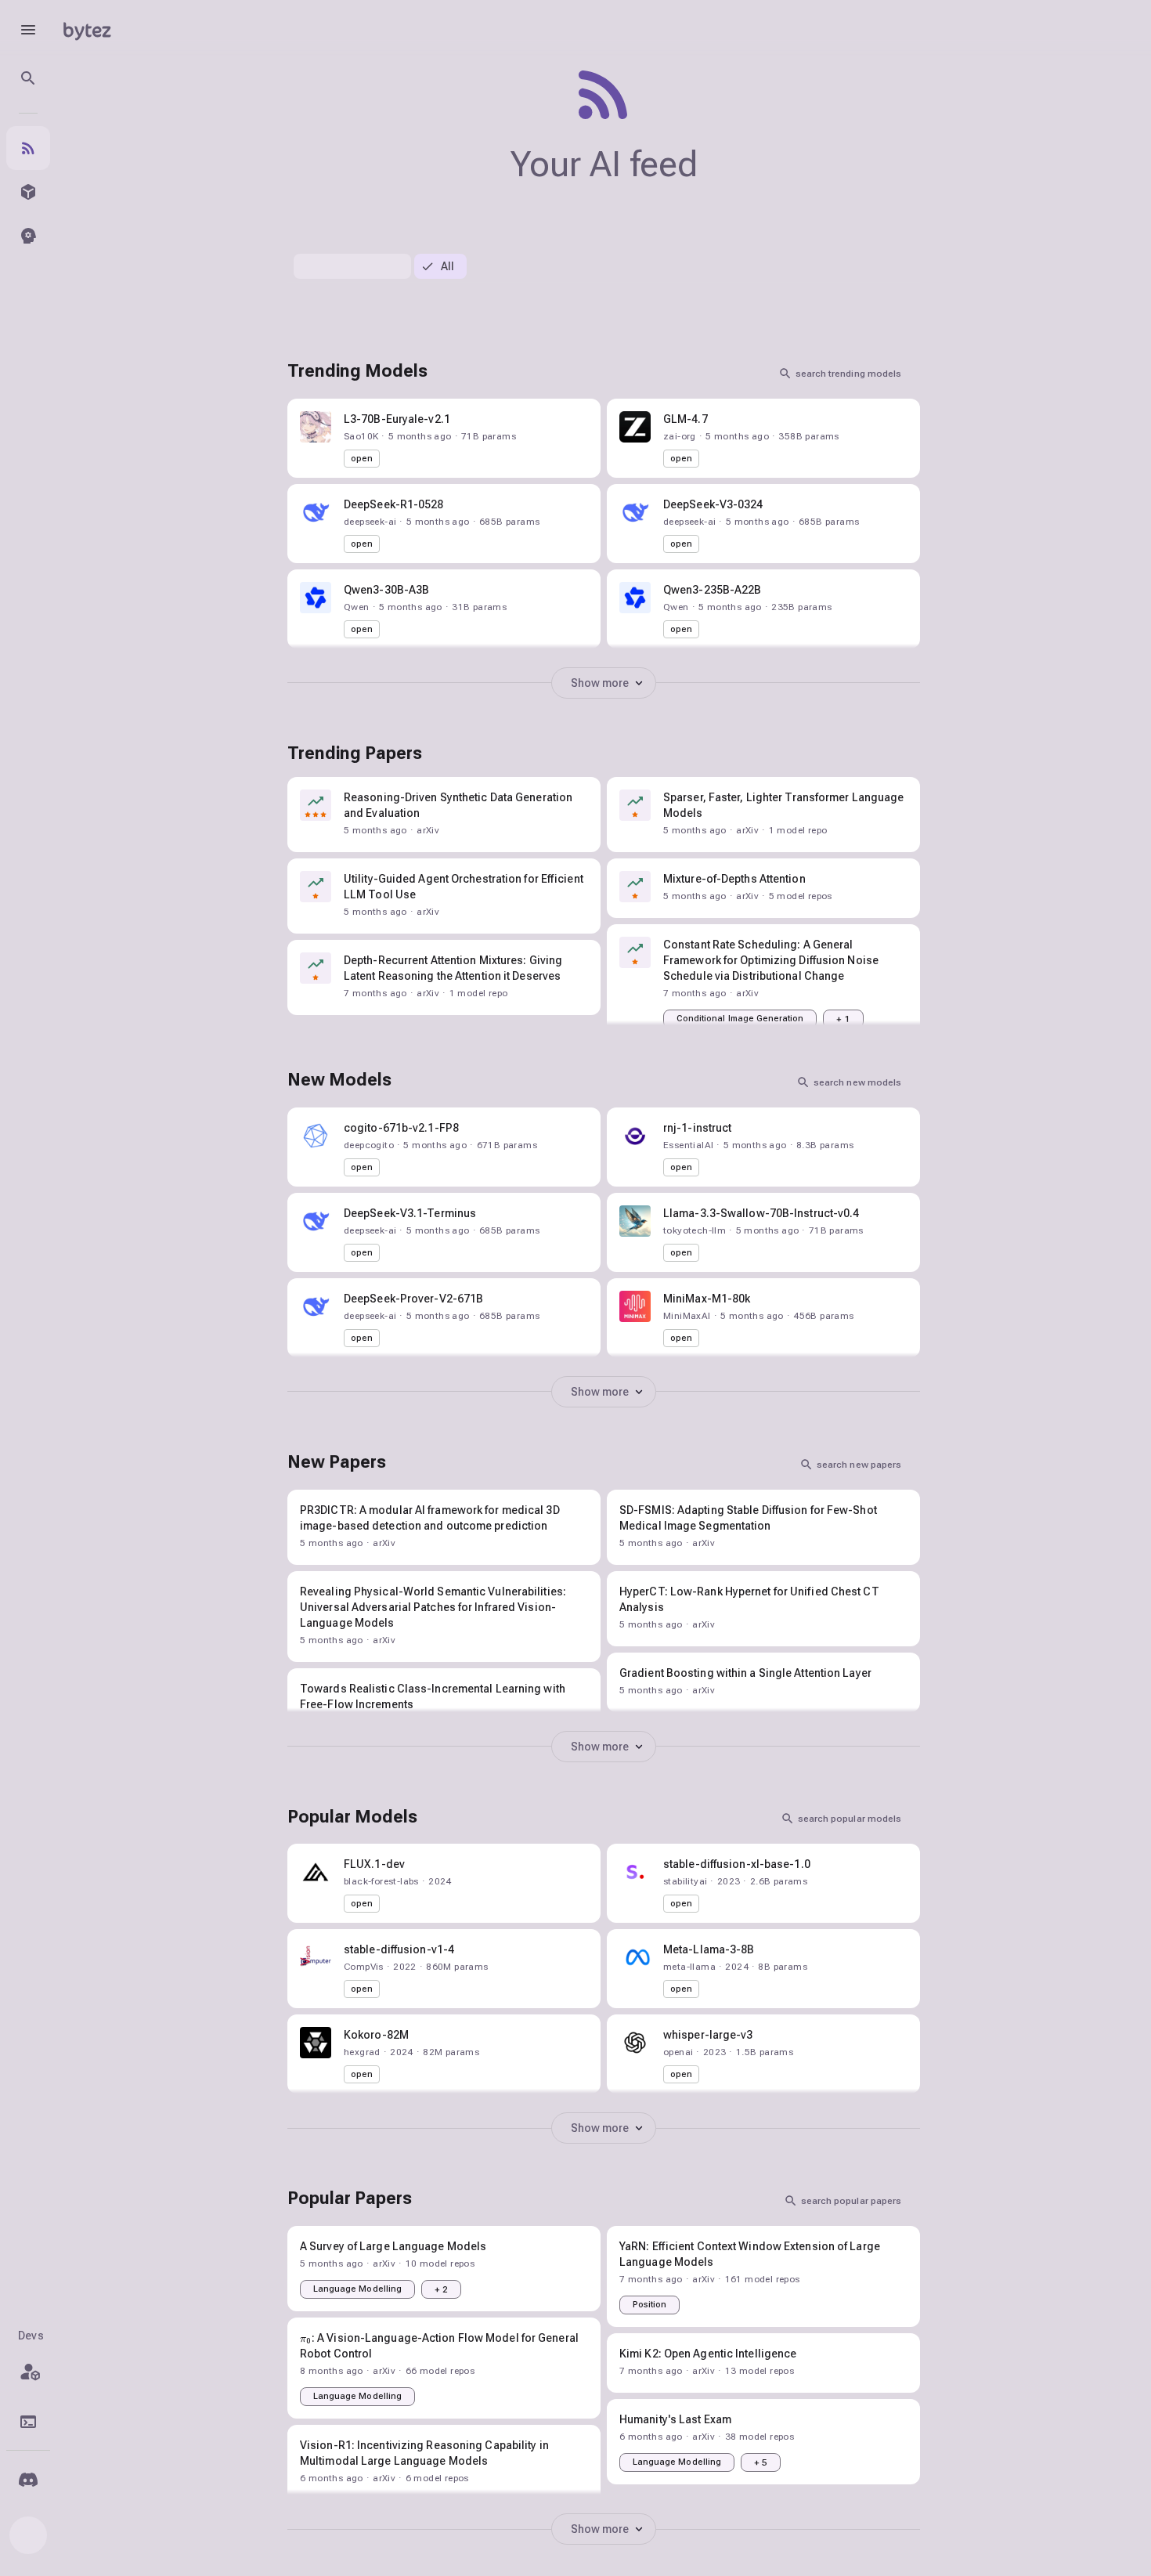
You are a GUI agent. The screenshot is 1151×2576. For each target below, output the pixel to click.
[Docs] (28, 2422)
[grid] (604, 912)
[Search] (28, 78)
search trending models (848, 374)
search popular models (850, 1819)
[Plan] (28, 2372)
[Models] (28, 192)
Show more (600, 683)
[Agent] (28, 236)
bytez (87, 29)
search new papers (859, 1465)
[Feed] (28, 148)
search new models (857, 1082)
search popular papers (851, 2201)
